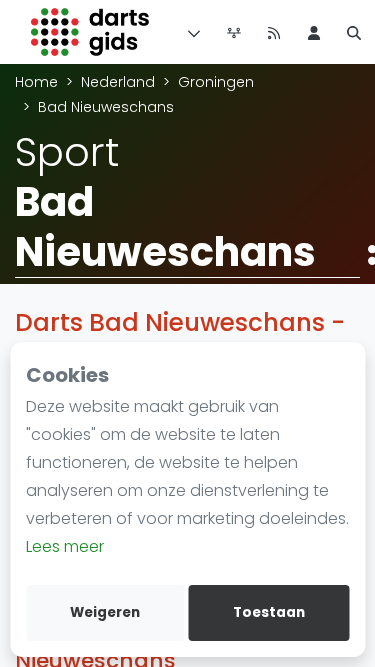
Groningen (216, 82)
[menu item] (314, 32)
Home (36, 82)
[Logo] (90, 32)
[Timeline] (234, 32)
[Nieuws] (274, 32)
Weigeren (105, 612)
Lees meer (65, 546)
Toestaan (269, 612)
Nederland (118, 82)
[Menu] (190, 32)
